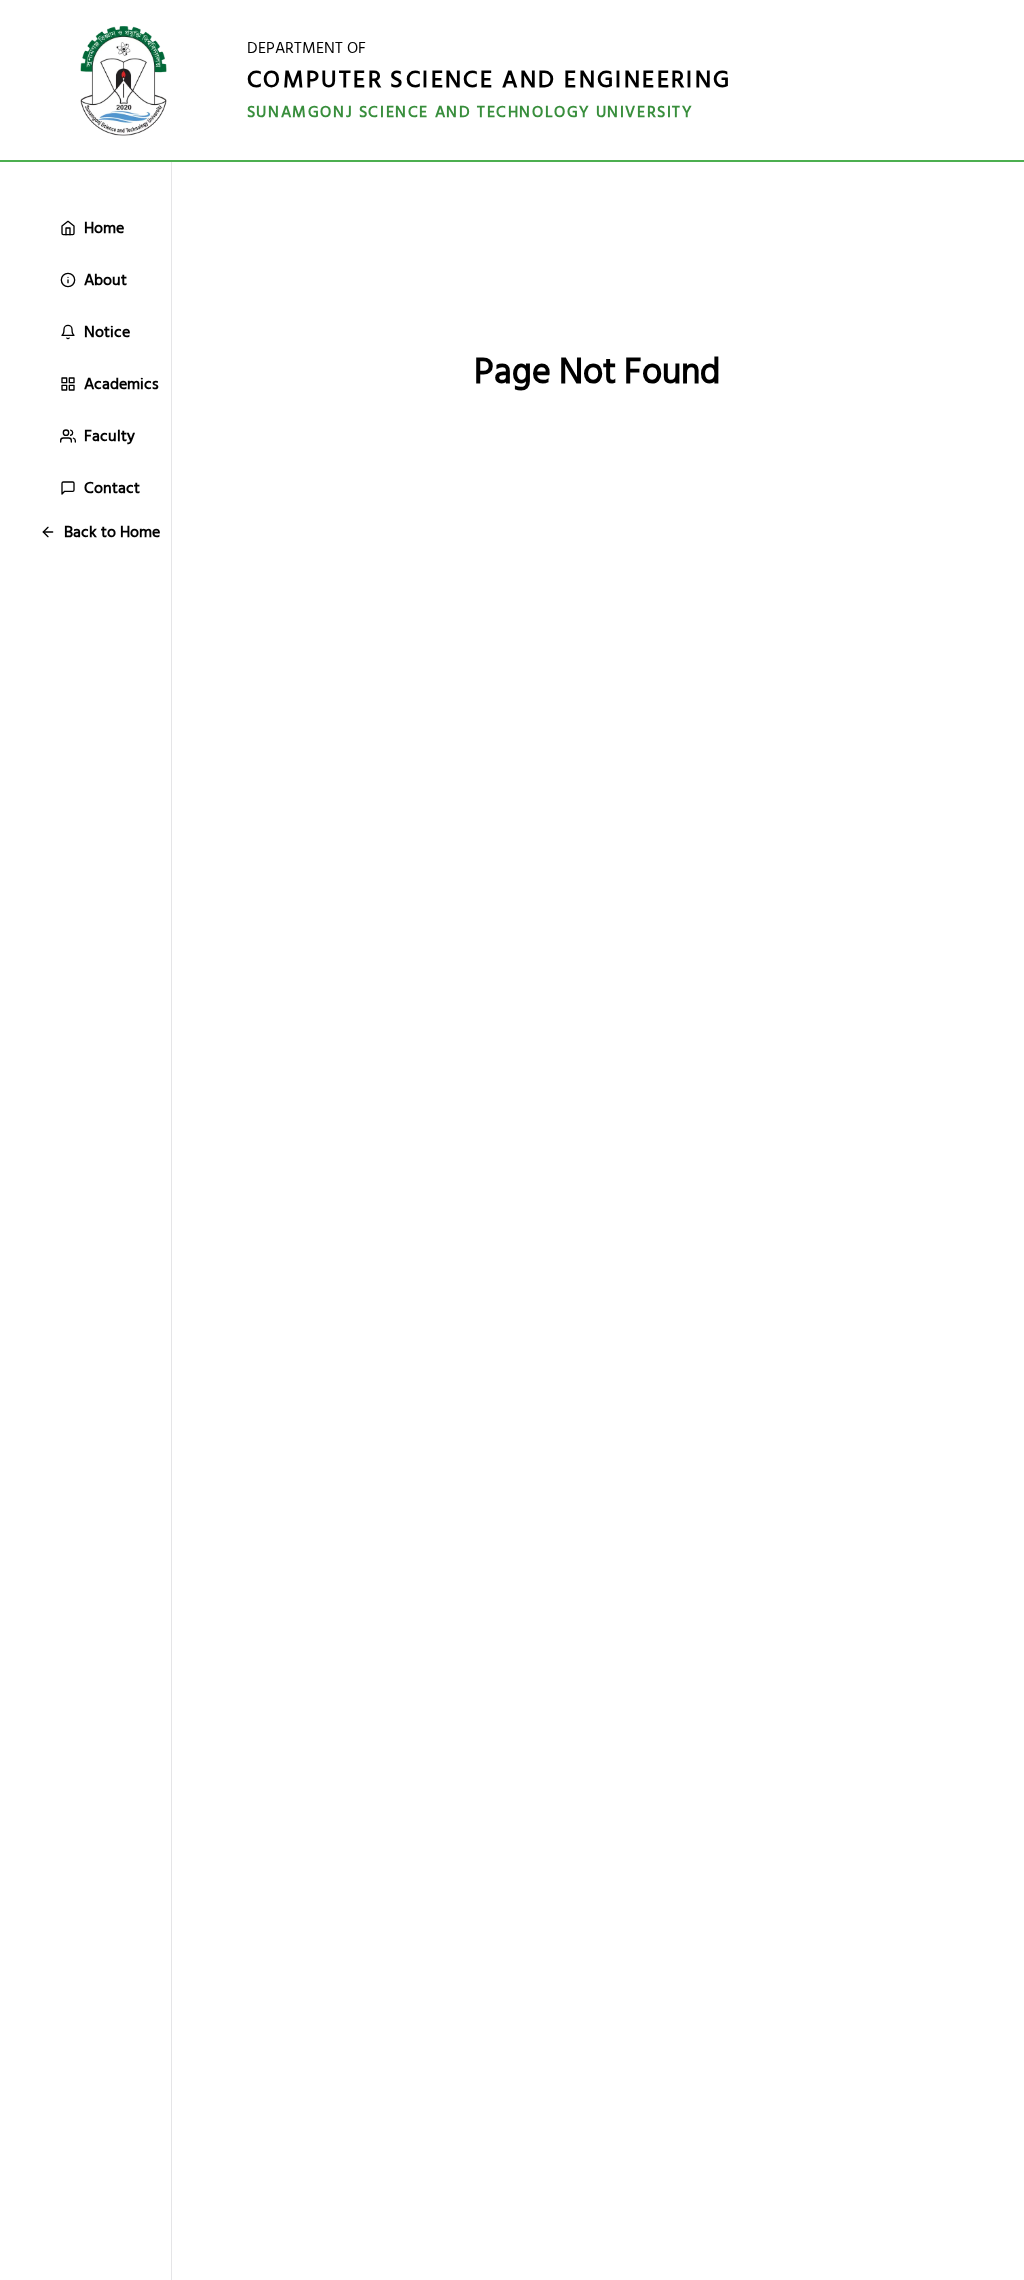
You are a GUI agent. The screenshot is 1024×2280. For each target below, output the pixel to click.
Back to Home (112, 532)
